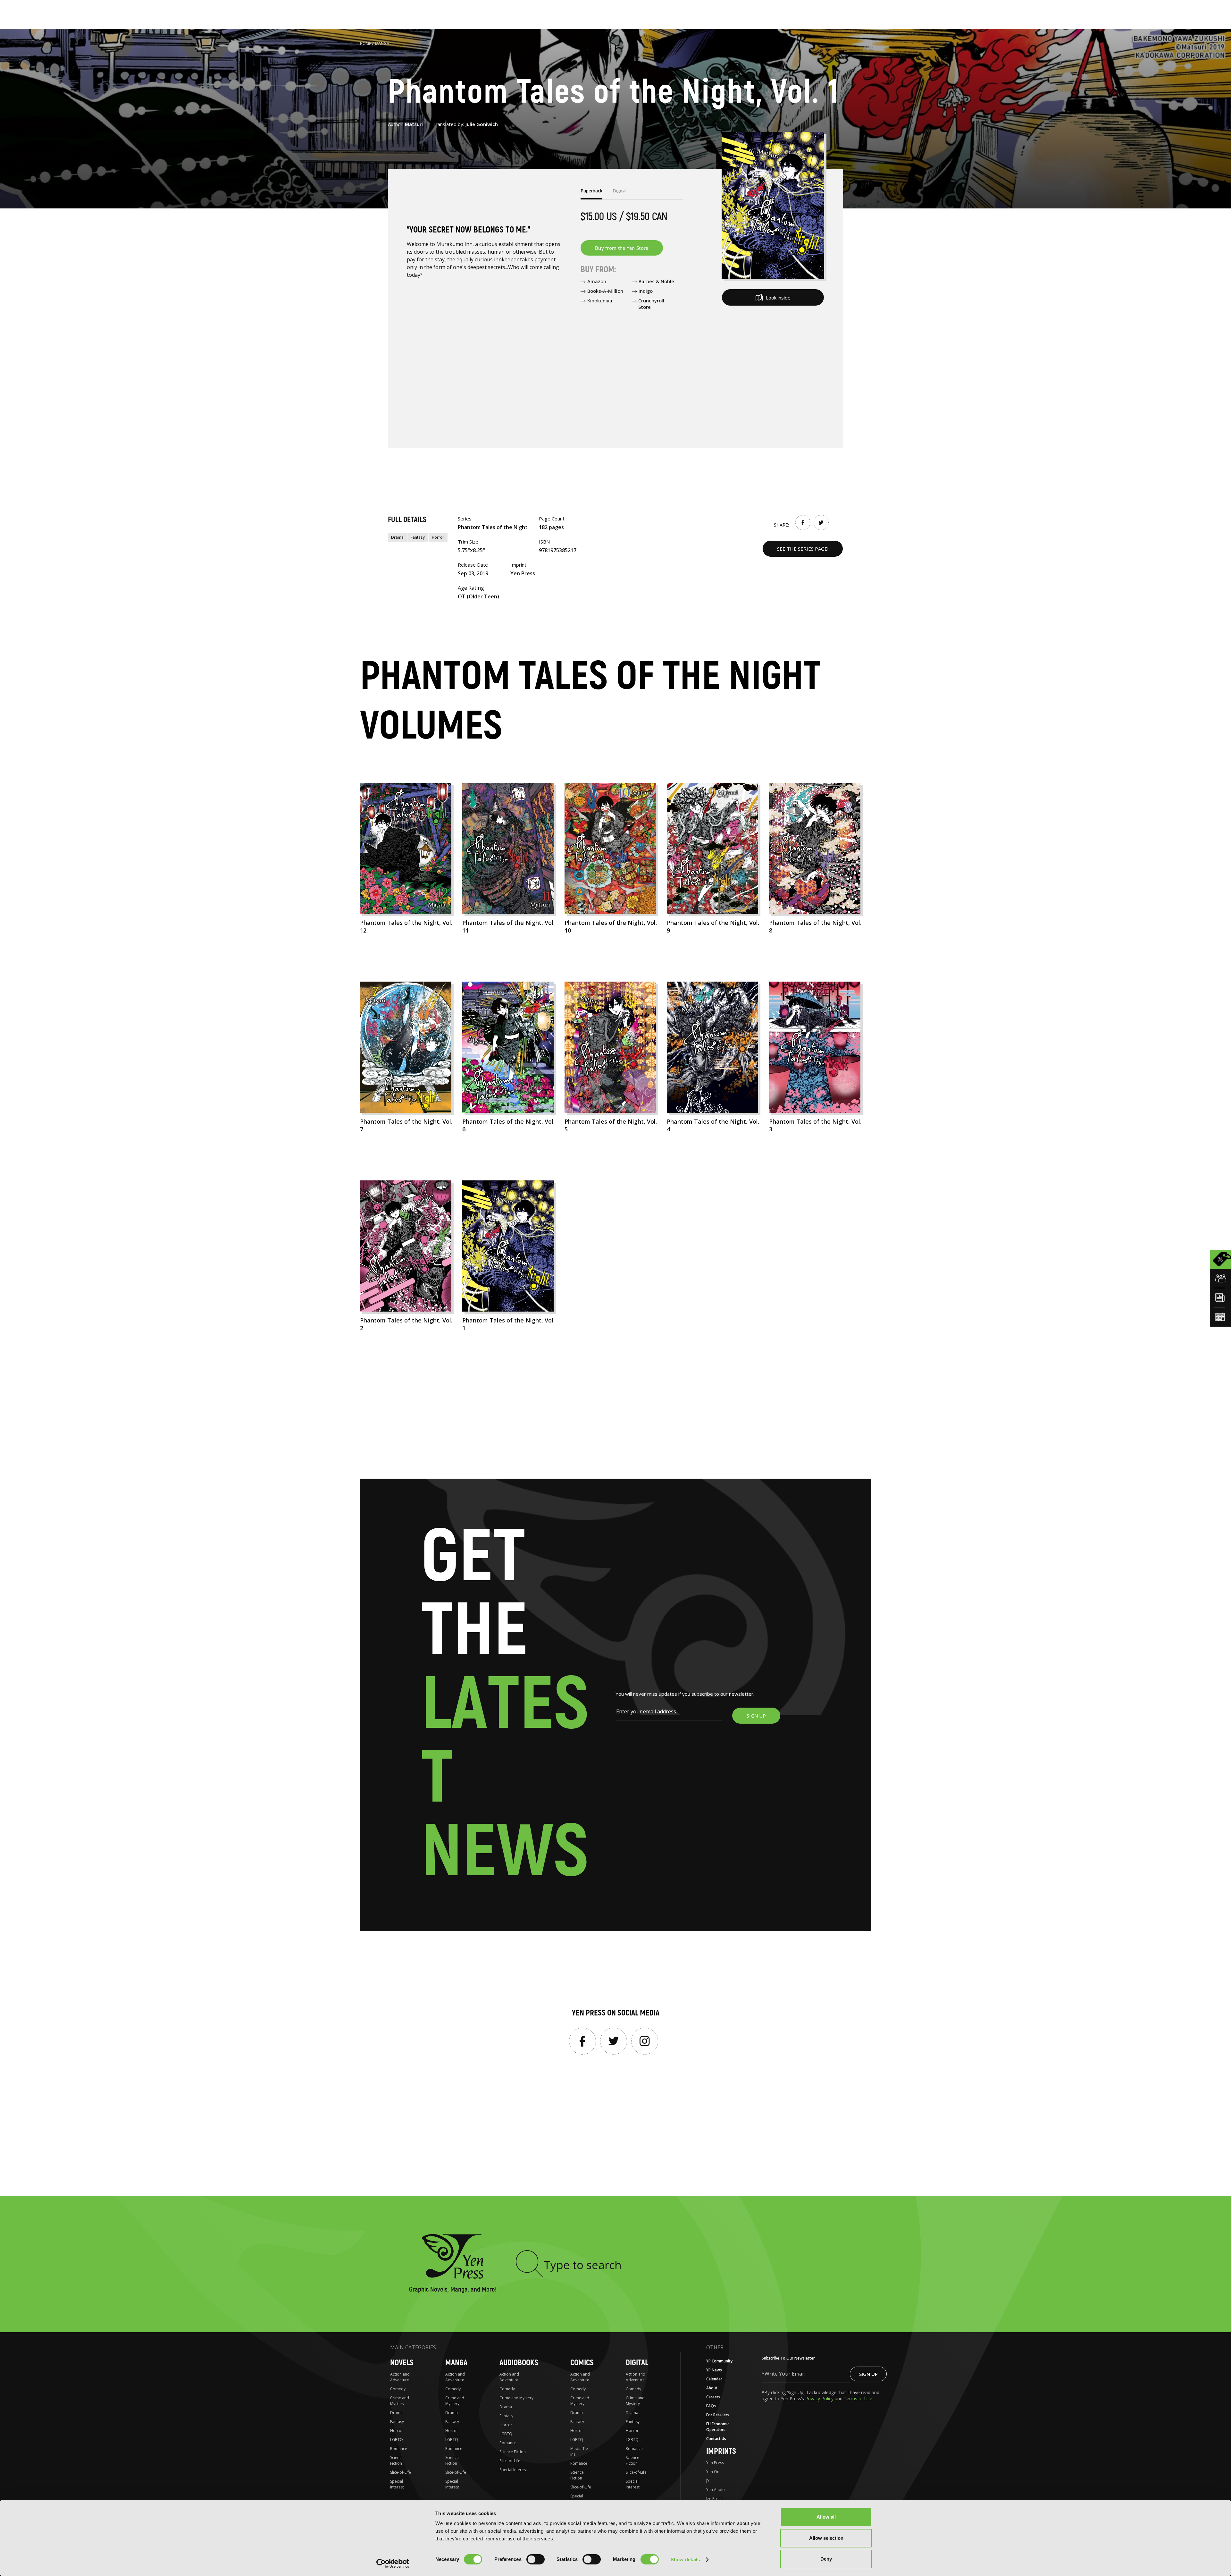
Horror (438, 537)
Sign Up (868, 2374)
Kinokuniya (600, 300)
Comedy (398, 2389)
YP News (714, 2370)
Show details (685, 2559)
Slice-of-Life (401, 2472)
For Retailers (718, 2415)
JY (708, 2481)
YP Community (719, 2361)
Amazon (597, 281)
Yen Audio (716, 2490)
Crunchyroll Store (651, 304)
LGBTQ (397, 2440)
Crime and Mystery (400, 2401)
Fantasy (418, 537)
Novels (402, 2363)
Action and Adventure (400, 2377)
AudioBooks (519, 2363)
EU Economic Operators (718, 2427)
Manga (382, 43)
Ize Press (714, 2499)
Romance (399, 2449)
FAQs (711, 2406)
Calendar (714, 2379)
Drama (397, 537)
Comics (582, 2363)
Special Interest (397, 2484)
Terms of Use (858, 2399)
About (712, 2388)
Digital (637, 2363)
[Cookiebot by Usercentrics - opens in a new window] (393, 2563)
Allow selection (826, 2538)
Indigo (646, 291)
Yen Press (715, 2463)
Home (365, 43)
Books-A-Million (605, 291)
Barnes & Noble (656, 281)
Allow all (826, 2517)
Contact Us (716, 2439)
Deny (826, 2559)
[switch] (536, 2559)
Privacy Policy (820, 2399)
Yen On (713, 2472)
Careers (713, 2397)
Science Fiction (397, 2460)
